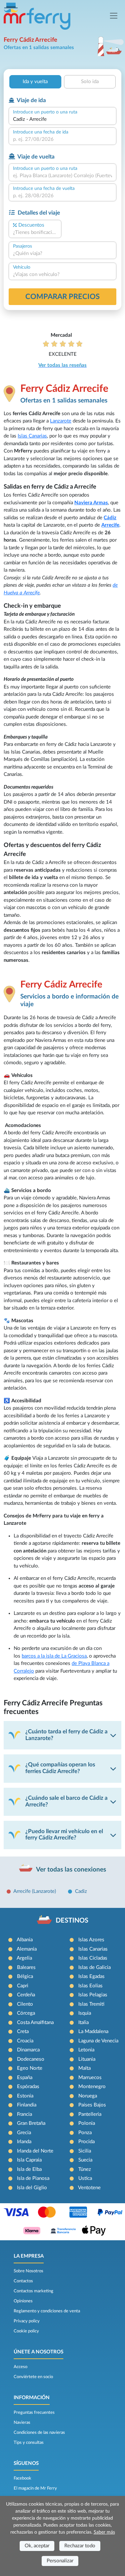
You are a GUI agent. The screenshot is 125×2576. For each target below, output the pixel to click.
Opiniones (23, 2301)
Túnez (85, 2169)
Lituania (87, 2059)
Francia (24, 2114)
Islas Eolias (90, 1986)
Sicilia (85, 2151)
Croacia (25, 2041)
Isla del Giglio (32, 2188)
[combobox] (62, 120)
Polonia (87, 2123)
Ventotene (89, 2188)
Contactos (23, 2281)
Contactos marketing (33, 2291)
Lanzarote (61, 421)
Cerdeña (26, 1995)
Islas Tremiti (91, 2004)
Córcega (26, 2013)
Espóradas (28, 2087)
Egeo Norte (30, 2068)
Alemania (27, 1949)
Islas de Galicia (94, 1967)
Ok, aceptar (37, 2546)
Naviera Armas (91, 503)
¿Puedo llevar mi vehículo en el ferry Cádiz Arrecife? (64, 1835)
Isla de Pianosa (33, 2178)
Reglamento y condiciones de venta (47, 2311)
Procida (86, 2142)
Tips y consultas (29, 2443)
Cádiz (110, 518)
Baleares (26, 1967)
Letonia (86, 2050)
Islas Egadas (91, 1976)
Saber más (104, 2532)
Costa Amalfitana (35, 2023)
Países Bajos (92, 2105)
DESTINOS (72, 1921)
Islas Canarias (32, 436)
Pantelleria (90, 2114)
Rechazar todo (80, 2546)
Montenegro (92, 2087)
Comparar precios (62, 297)
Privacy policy (27, 2321)
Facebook (22, 2478)
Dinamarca (28, 2050)
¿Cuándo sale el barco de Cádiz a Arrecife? (66, 1801)
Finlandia (27, 2105)
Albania (25, 1940)
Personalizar (60, 2561)
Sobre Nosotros (28, 2271)
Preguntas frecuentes (34, 2412)
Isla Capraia (29, 2160)
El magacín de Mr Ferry (35, 2488)
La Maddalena (93, 2032)
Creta (23, 2032)
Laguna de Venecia (98, 2041)
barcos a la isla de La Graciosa (54, 1656)
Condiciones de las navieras (39, 2432)
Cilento (25, 2004)
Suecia (85, 2160)
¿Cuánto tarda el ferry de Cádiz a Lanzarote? (66, 1735)
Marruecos (90, 2078)
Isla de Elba (29, 2169)
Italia (83, 2023)
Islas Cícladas (93, 1958)
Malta (84, 2068)
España (25, 2078)
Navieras (22, 2422)
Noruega (88, 2096)
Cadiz (81, 1891)
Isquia (85, 2013)
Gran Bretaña (31, 2123)
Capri (23, 1986)
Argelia (24, 1958)
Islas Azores (91, 1940)
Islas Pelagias (93, 1995)
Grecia (24, 2133)
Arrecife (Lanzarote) (35, 1891)
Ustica (85, 2178)
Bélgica (25, 1976)
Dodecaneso (31, 2059)
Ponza (85, 2133)
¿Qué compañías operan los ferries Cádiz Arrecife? (60, 1768)
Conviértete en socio (33, 2377)
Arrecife (110, 525)
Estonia (25, 2096)
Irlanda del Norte (35, 2151)
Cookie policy (26, 2331)
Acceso (20, 2367)
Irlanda (24, 2142)
